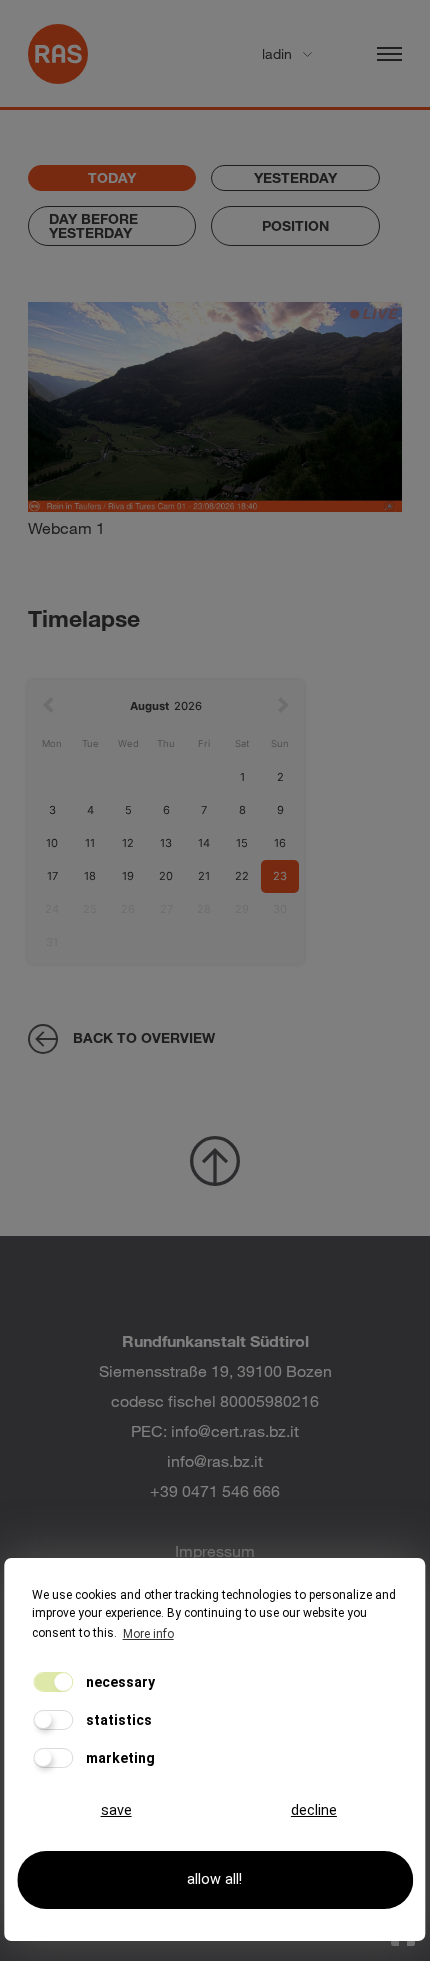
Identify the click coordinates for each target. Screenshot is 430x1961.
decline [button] (314, 1810)
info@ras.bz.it (215, 1460)
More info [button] (148, 1634)
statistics (117, 1720)
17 (52, 876)
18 (90, 876)
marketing (119, 1758)
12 (128, 843)
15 (242, 843)
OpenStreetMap (297, 534)
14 (204, 843)
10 (52, 843)
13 (166, 843)
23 (280, 876)
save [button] (116, 1810)
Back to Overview (144, 1037)
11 (90, 843)
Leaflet (222, 534)
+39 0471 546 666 (215, 1490)
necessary (119, 1682)
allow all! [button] (214, 1879)
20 (166, 876)
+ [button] (55, 328)
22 (242, 876)
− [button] (55, 358)
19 (128, 876)
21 (204, 876)
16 (280, 843)
